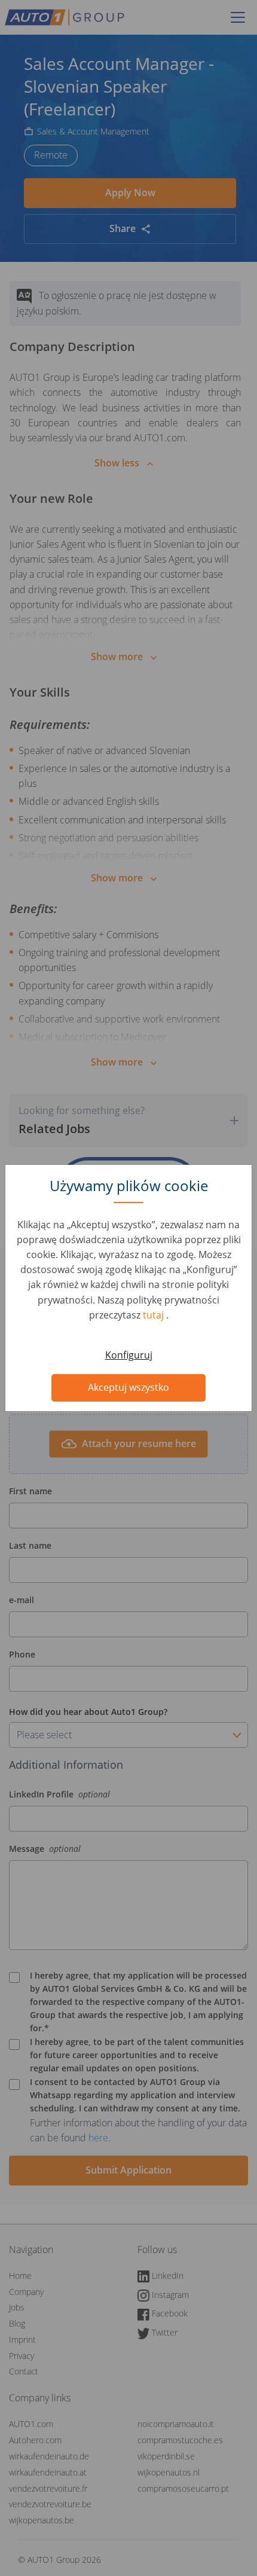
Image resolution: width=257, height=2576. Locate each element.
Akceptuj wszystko (128, 1387)
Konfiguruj (129, 1355)
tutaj (154, 1315)
